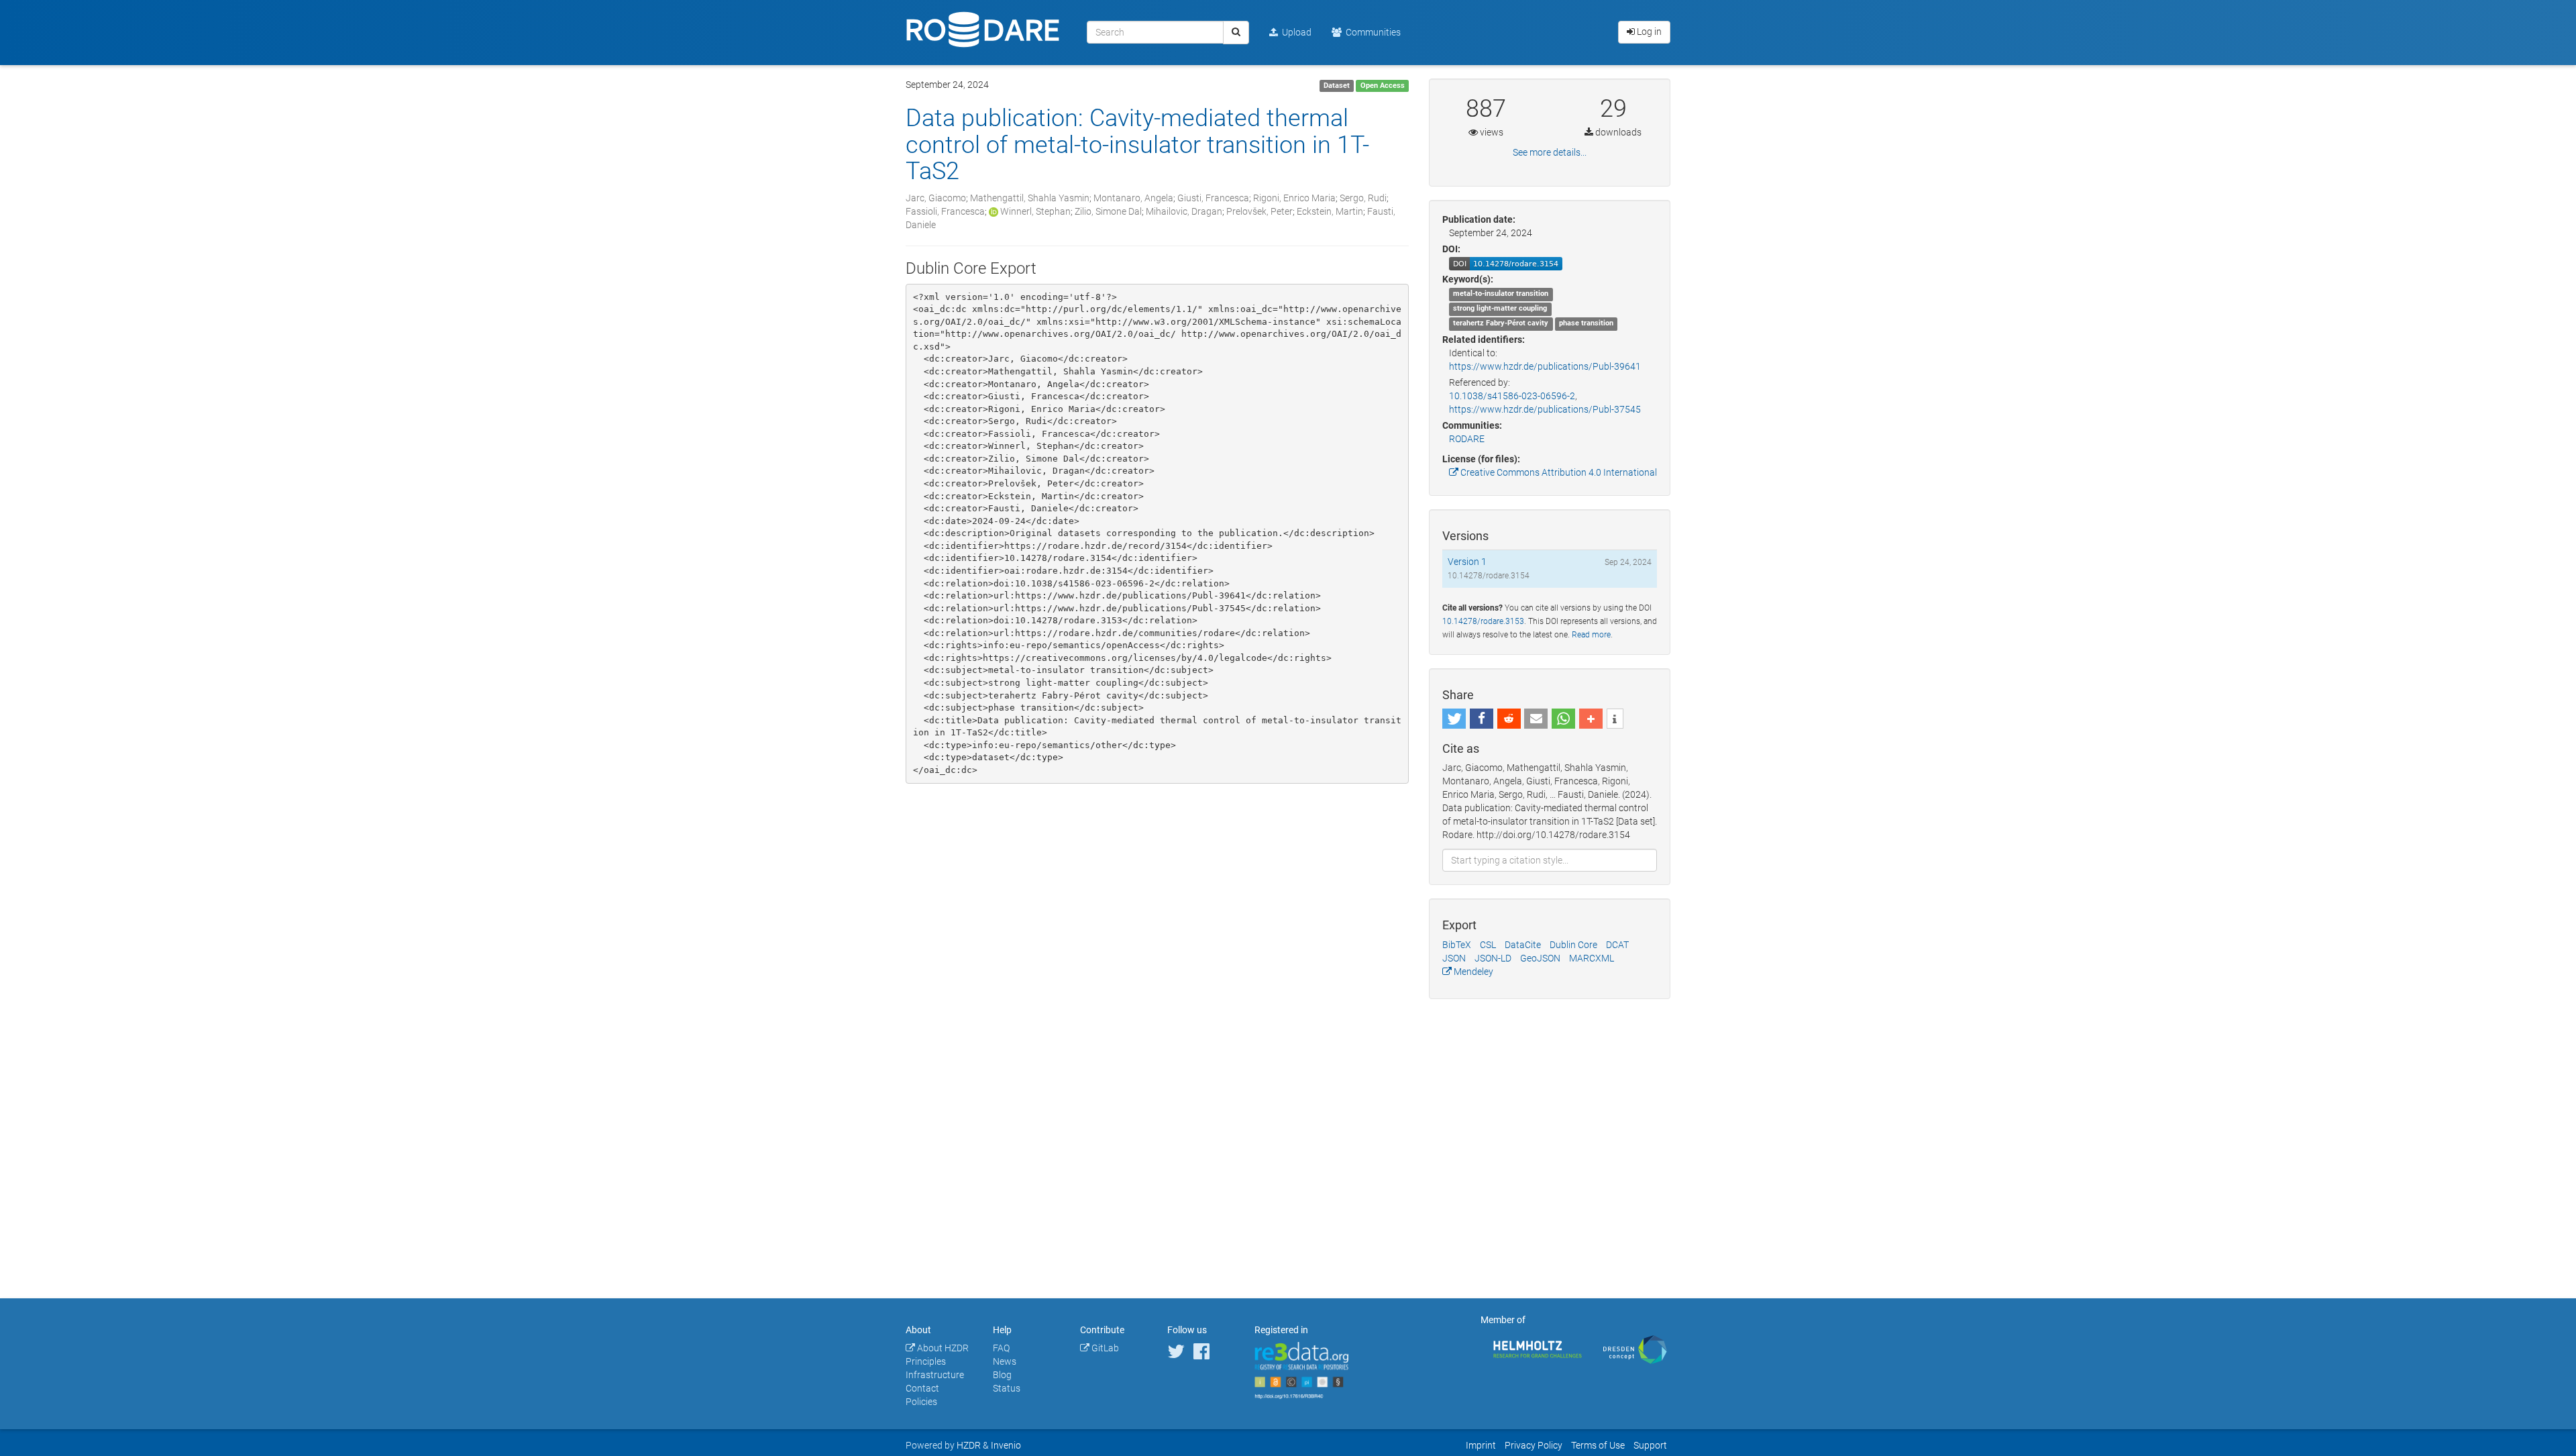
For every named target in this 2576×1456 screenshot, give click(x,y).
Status (1007, 1388)
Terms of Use (1598, 1445)
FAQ (1001, 1348)
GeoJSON (1540, 958)
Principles (926, 1361)
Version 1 (1467, 562)
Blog (1002, 1375)
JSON (1454, 958)
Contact (922, 1388)
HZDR (969, 1445)
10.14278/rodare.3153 (1483, 621)
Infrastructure (935, 1375)
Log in (1648, 32)
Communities (1371, 32)
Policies (921, 1402)
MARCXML (1592, 958)
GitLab (1104, 1348)
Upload (1295, 32)
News (1005, 1361)
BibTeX (1457, 945)
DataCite (1523, 945)
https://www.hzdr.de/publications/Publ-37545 (1545, 409)
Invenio (1006, 1445)
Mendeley (1472, 972)
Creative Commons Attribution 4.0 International (1558, 472)
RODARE (1467, 439)
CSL (1488, 945)
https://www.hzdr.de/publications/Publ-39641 (1545, 366)
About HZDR (942, 1348)
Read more (1591, 635)
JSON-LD (1493, 958)
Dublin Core (1573, 945)
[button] (1454, 719)
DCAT (1617, 945)
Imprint (1481, 1445)
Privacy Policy (1534, 1445)
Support (1650, 1445)
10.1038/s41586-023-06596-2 (1512, 396)
